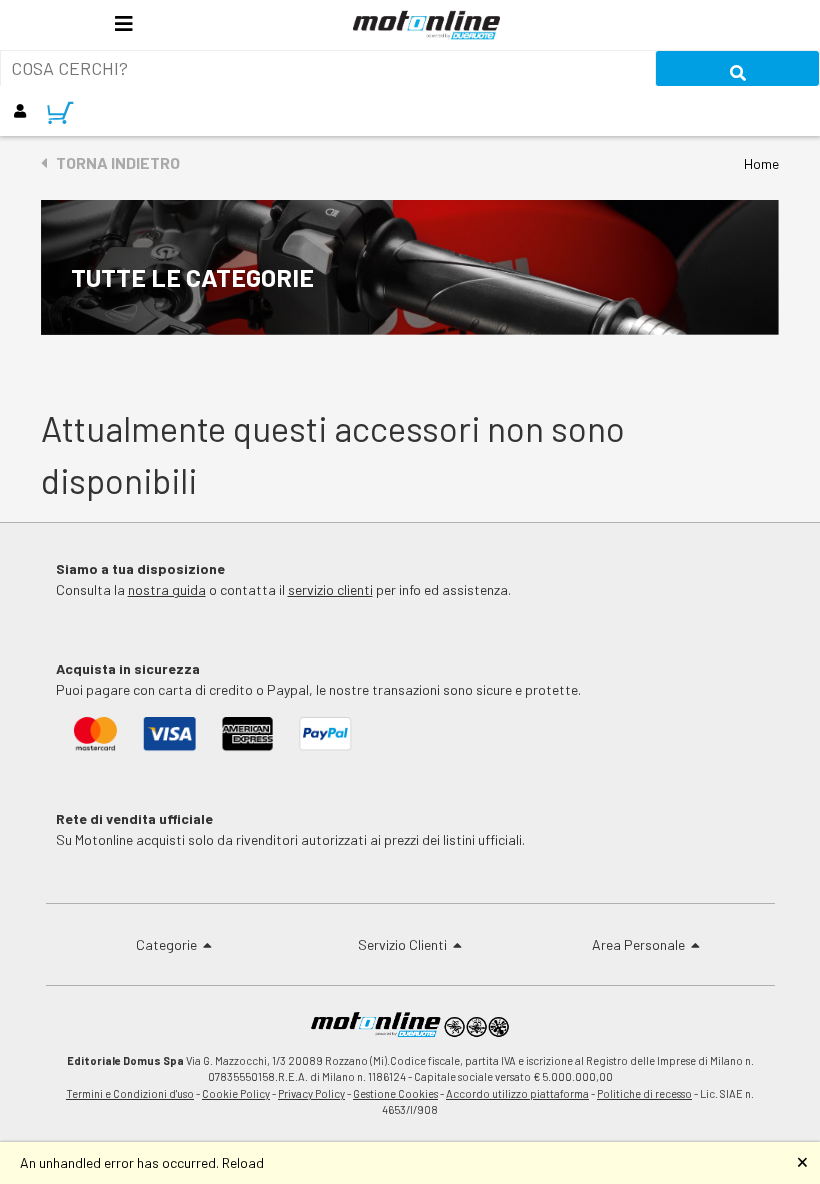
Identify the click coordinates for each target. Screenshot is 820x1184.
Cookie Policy (236, 1093)
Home (761, 163)
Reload (243, 1162)
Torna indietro (113, 162)
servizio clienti (330, 589)
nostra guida (167, 589)
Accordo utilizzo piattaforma (517, 1093)
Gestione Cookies (395, 1093)
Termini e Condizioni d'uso (130, 1093)
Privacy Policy (311, 1093)
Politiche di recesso (644, 1093)
